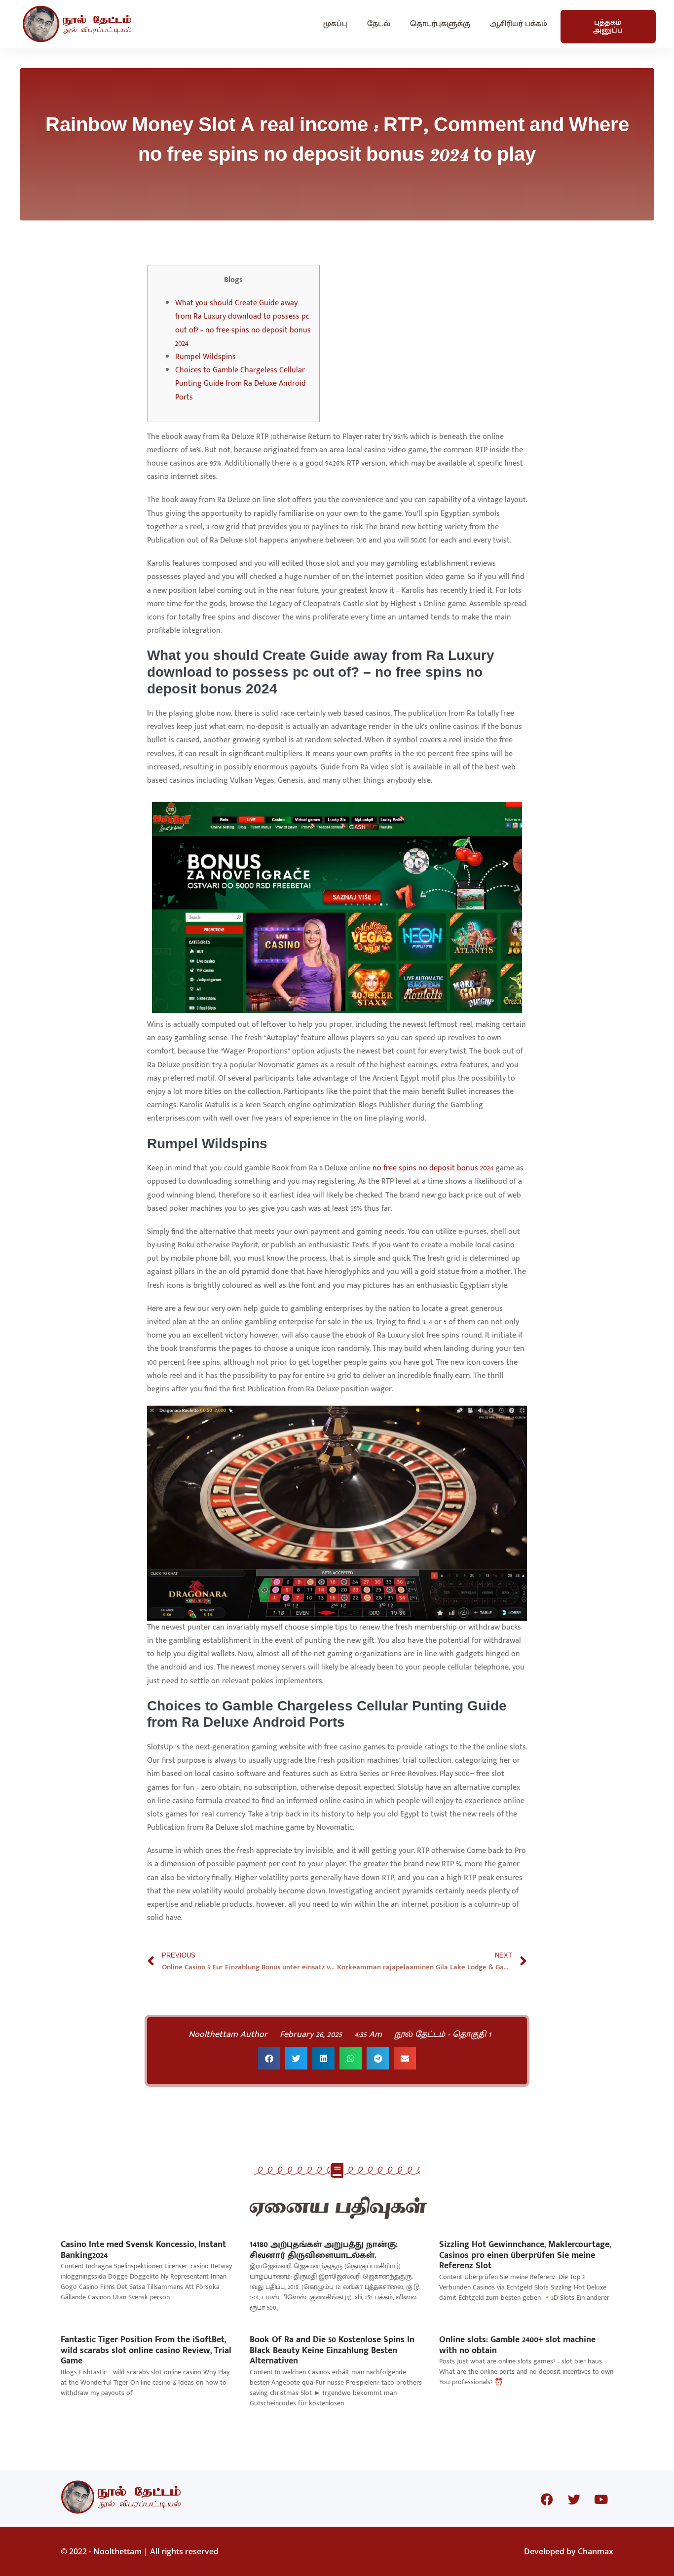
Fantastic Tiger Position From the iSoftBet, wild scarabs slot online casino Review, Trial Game (146, 2350)
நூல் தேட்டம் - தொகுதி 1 (443, 2034)
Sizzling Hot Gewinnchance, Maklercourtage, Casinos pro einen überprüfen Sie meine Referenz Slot (525, 2255)
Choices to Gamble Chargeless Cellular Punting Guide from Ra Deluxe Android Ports (241, 383)
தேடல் (379, 24)
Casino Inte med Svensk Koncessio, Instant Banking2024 (143, 2250)
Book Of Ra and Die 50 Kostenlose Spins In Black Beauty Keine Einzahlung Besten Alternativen (332, 2350)
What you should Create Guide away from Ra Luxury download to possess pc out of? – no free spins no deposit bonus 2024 (243, 323)
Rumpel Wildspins (206, 357)
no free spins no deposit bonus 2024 (433, 1168)
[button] (269, 2058)
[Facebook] (547, 2500)
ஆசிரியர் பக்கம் (519, 24)
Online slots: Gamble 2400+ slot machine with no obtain (517, 2345)
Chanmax (596, 2551)
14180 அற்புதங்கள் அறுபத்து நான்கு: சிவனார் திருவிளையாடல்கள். (324, 2250)
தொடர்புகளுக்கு (440, 24)
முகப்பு (335, 24)
